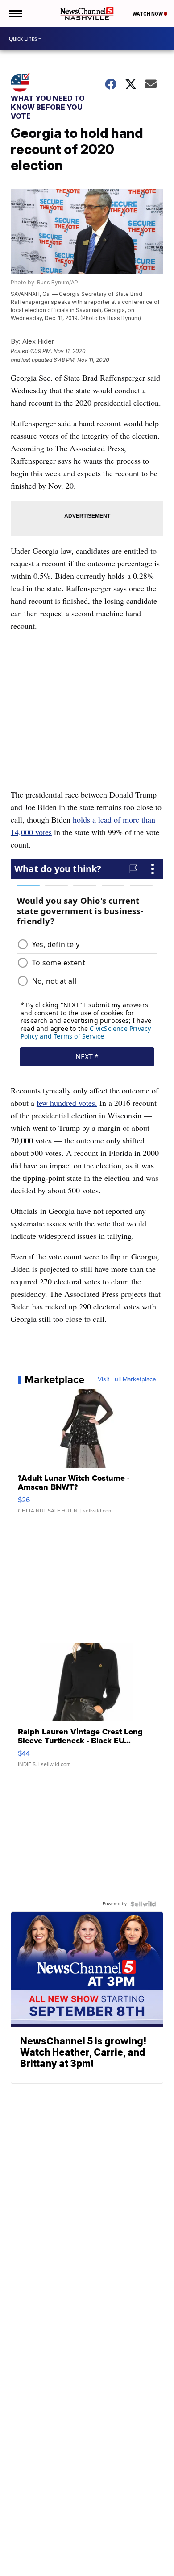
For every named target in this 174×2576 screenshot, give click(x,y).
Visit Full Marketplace (127, 1379)
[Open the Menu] (15, 13)
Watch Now (148, 14)
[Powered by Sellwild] (143, 1904)
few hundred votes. (67, 1103)
